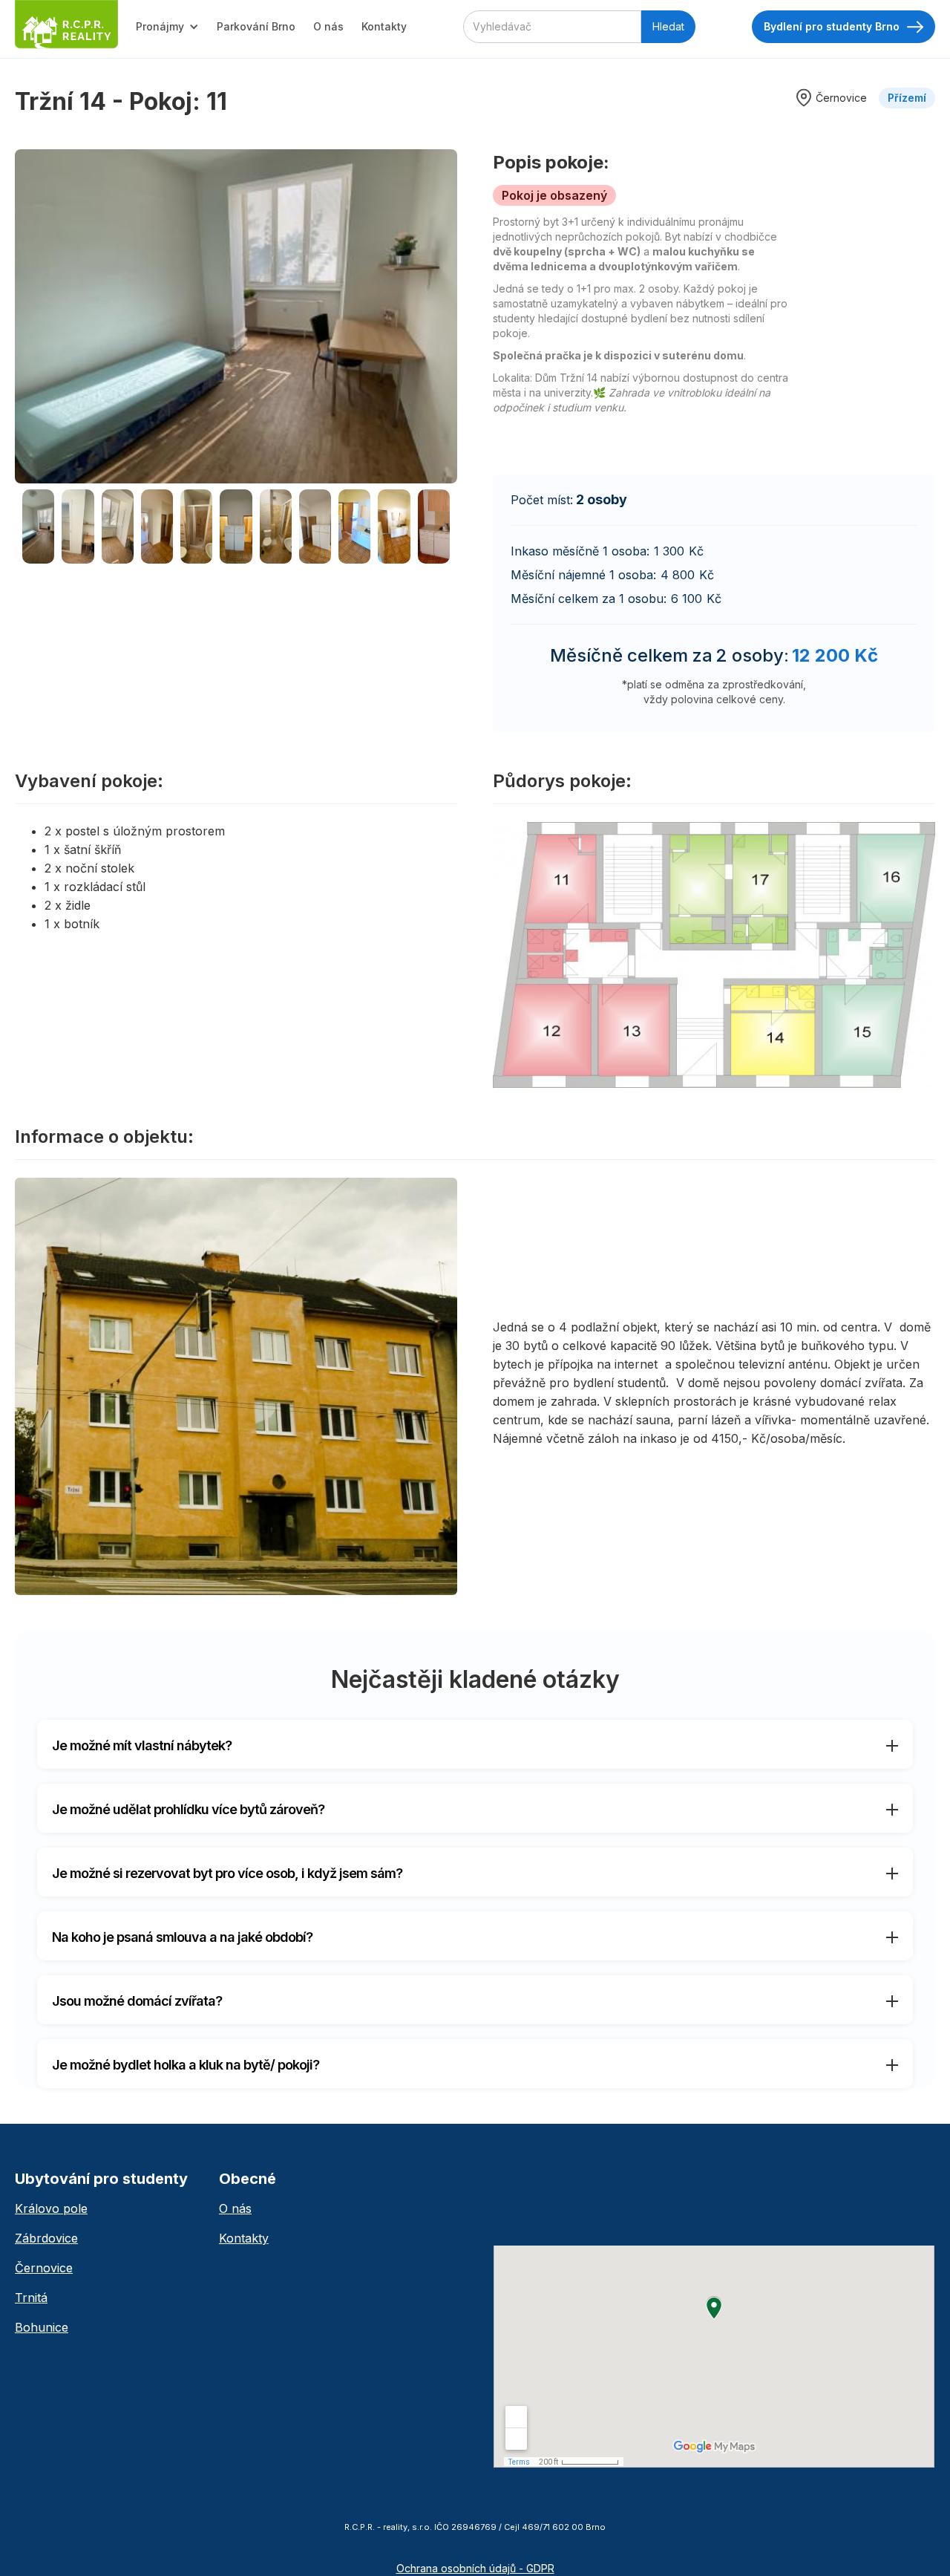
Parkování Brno (256, 26)
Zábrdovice (46, 2238)
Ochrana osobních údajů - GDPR (475, 2568)
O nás (328, 26)
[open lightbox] (236, 316)
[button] (167, 27)
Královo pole (51, 2208)
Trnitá (31, 2298)
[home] (66, 25)
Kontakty (384, 26)
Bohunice (42, 2327)
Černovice (44, 2268)
